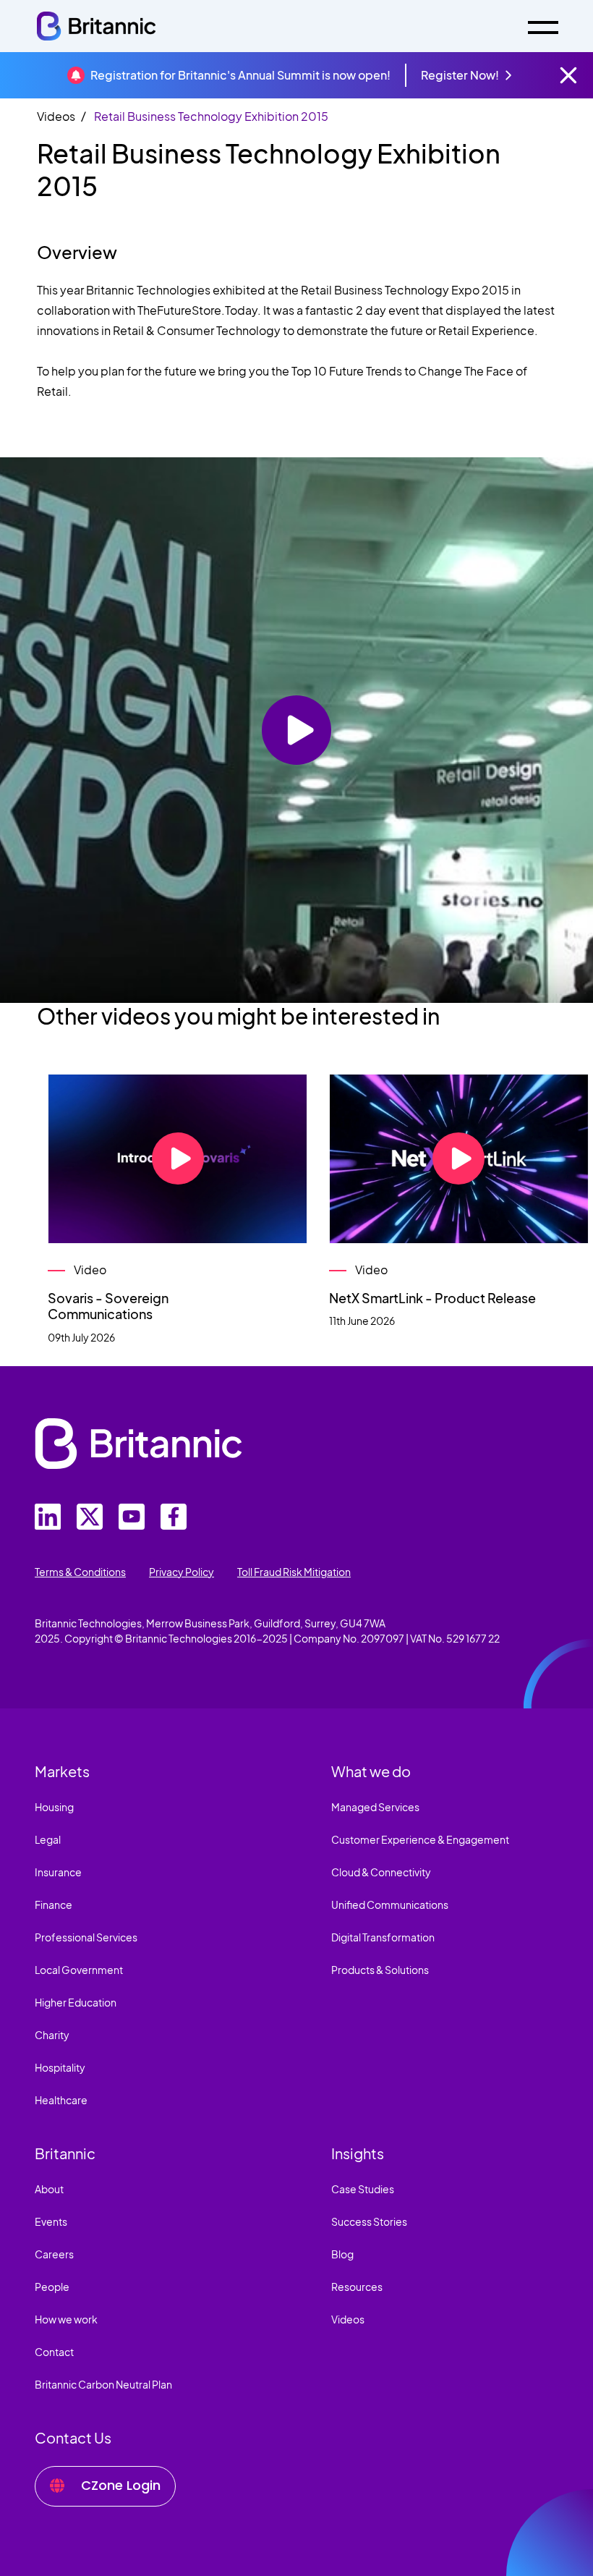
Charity (52, 2035)
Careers (54, 2254)
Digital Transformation (383, 1937)
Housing (54, 1807)
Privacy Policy (182, 1572)
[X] (90, 1517)
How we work (66, 2319)
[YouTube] (132, 1517)
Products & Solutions (380, 1970)
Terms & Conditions (80, 1572)
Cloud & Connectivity (381, 1872)
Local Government (79, 1970)
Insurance (58, 1872)
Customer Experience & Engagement (420, 1839)
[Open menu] (543, 26)
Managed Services (375, 1807)
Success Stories (369, 2221)
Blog (342, 2254)
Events (51, 2221)
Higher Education (76, 2002)
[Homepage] (96, 26)
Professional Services (86, 1937)
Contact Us (73, 2437)
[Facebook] (174, 1517)
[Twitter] (48, 1517)
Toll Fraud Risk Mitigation (294, 1572)
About (49, 2189)
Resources (357, 2287)
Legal (48, 1839)
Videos (56, 116)
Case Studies (363, 2189)
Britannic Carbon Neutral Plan (103, 2384)
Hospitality (60, 2067)
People (52, 2287)
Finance (54, 1905)
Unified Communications (390, 1905)
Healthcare (61, 2100)
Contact (54, 2352)
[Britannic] (138, 1444)
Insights (358, 2153)
